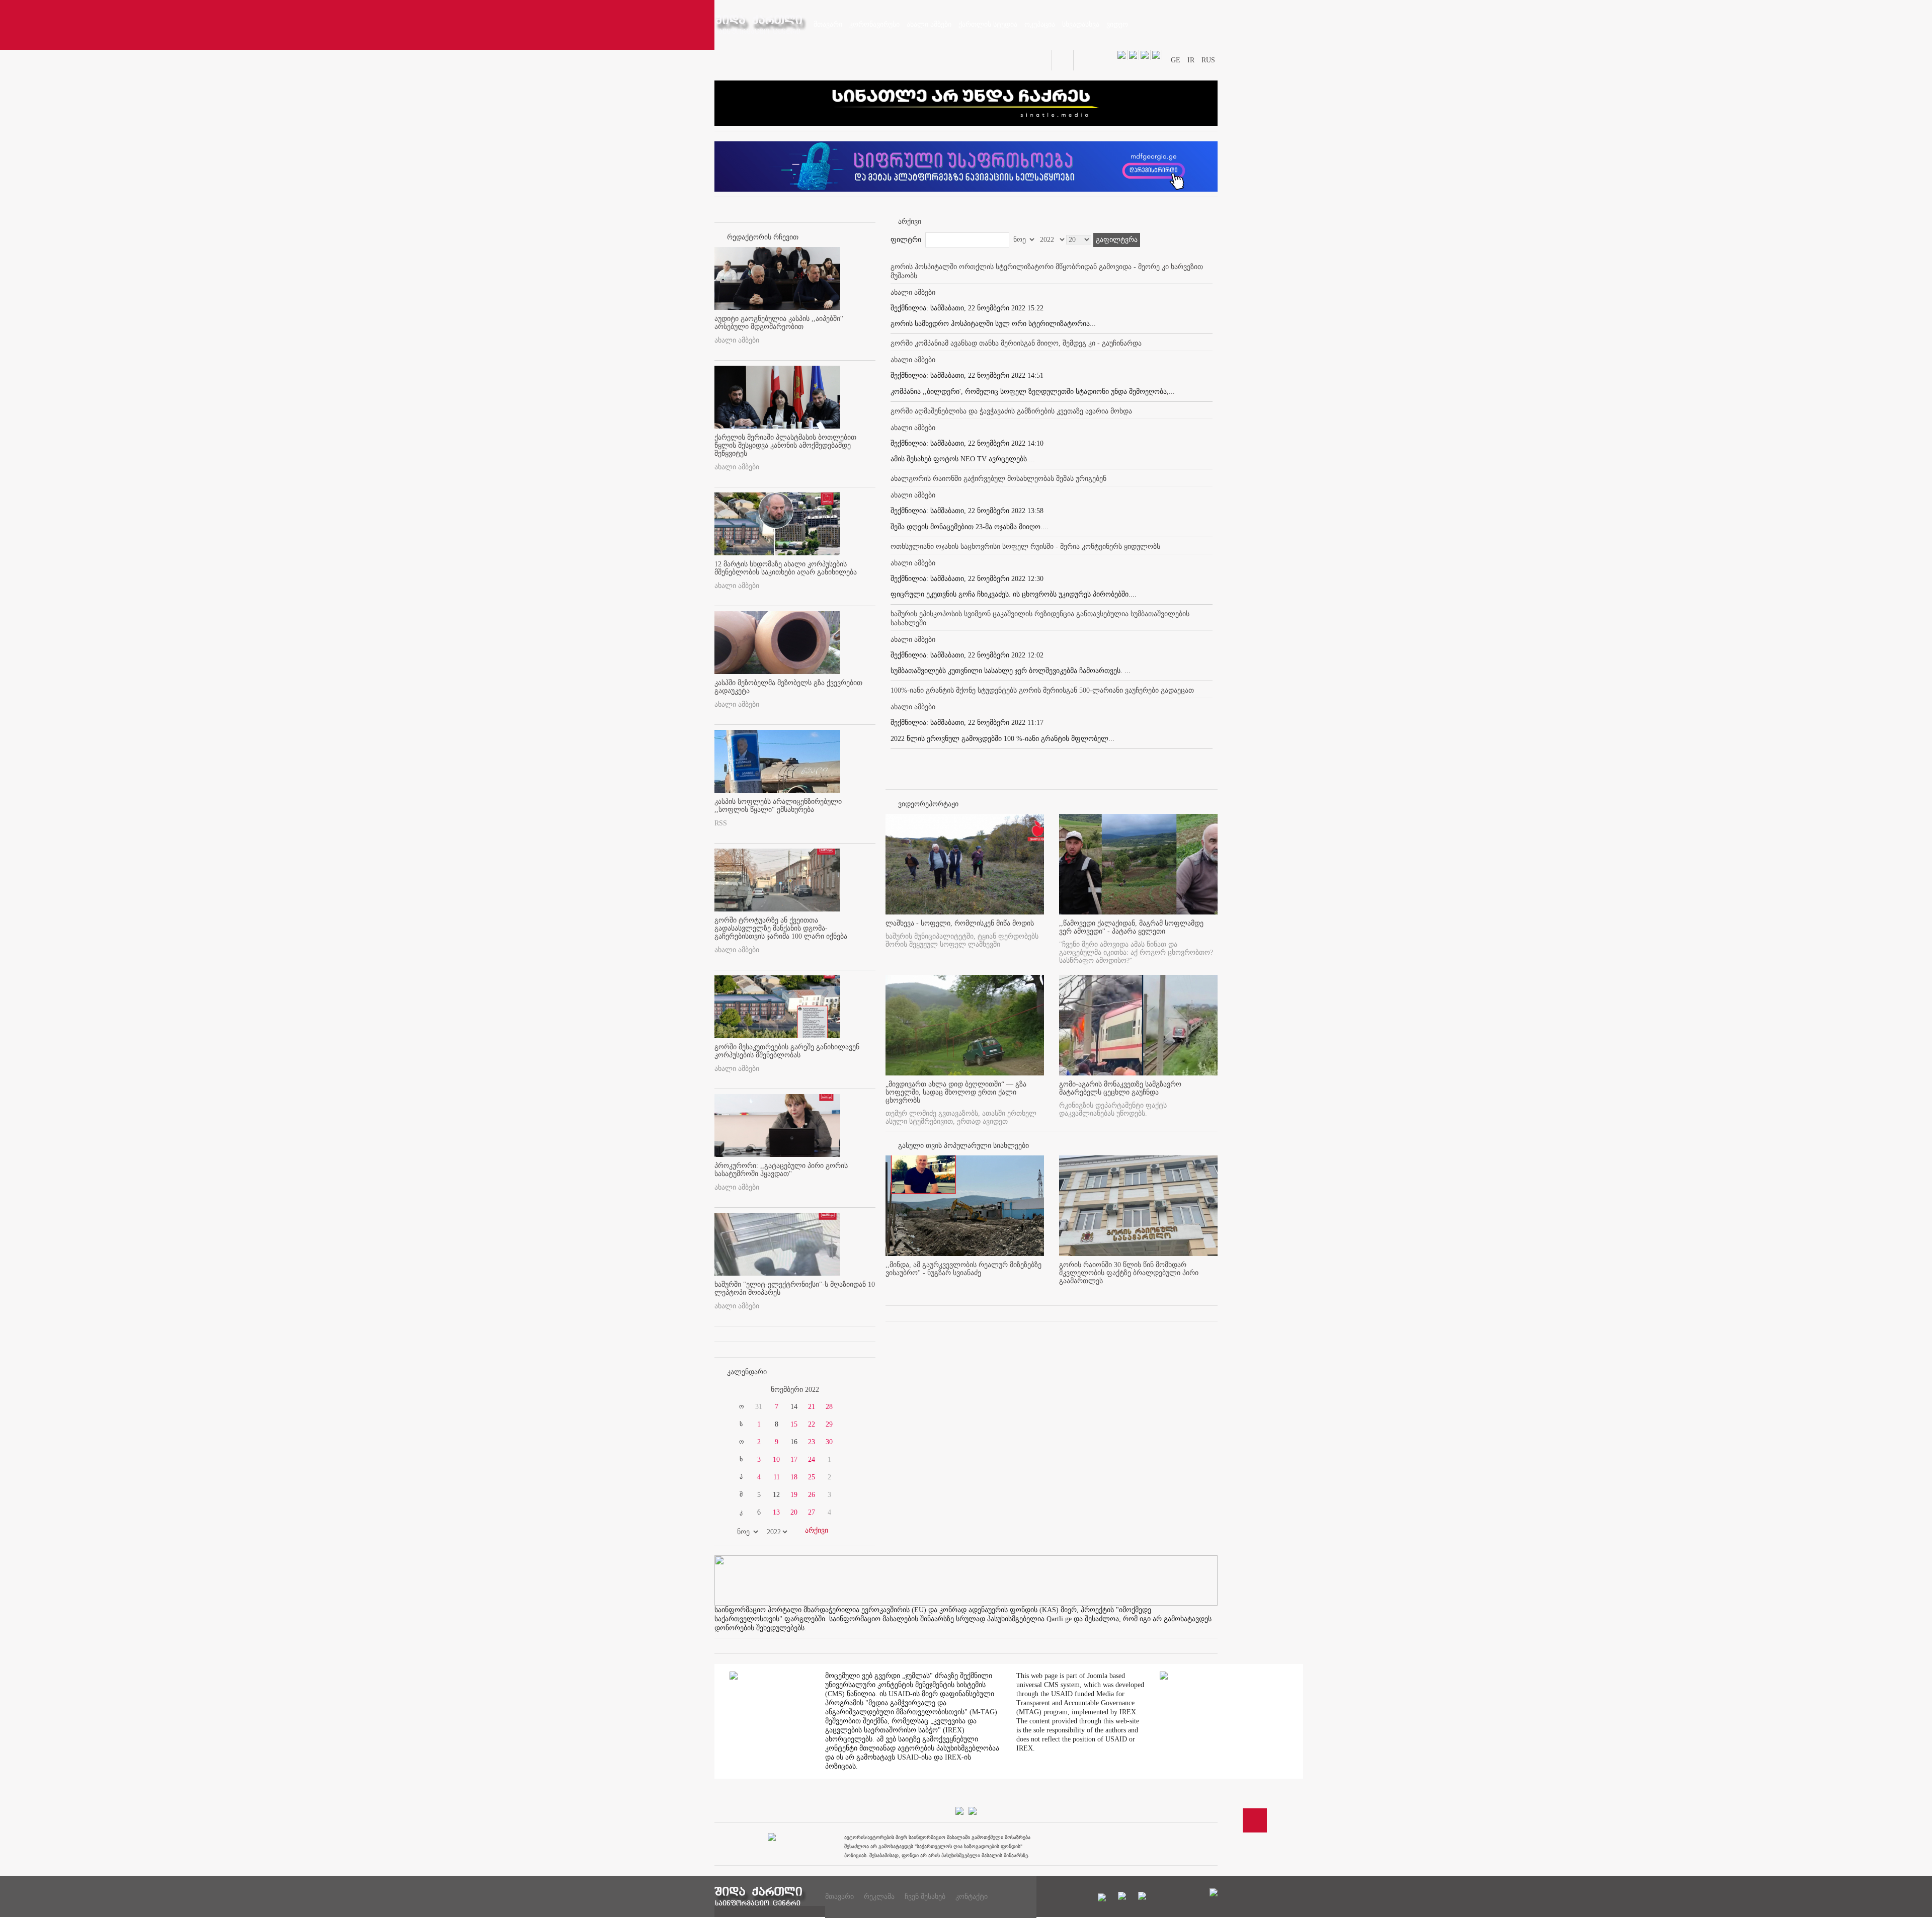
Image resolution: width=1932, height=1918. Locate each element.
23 (812, 1442)
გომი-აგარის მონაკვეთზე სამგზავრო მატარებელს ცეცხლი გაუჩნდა (1120, 1088)
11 (777, 1477)
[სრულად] (1041, 1290)
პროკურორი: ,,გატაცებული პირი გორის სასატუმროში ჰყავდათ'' (781, 1170)
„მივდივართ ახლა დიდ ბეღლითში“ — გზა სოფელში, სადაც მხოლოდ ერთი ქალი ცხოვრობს (956, 1092)
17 (794, 1460)
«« (739, 1390)
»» (851, 1390)
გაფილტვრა (1117, 240)
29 (829, 1424)
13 (776, 1512)
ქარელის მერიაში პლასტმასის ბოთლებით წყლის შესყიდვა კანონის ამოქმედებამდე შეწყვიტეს (785, 445)
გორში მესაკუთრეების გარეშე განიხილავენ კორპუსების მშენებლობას (787, 1051)
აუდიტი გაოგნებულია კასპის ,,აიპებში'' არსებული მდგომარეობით (779, 323)
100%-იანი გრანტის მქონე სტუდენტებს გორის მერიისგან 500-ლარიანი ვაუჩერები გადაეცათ (1042, 690)
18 (794, 1477)
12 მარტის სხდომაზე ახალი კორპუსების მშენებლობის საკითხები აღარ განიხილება (786, 568)
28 (829, 1407)
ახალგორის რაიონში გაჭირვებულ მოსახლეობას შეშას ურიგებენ (998, 479)
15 (794, 1424)
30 (829, 1442)
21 (812, 1407)
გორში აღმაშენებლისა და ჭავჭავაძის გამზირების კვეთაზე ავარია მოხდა (1011, 411)
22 (812, 1424)
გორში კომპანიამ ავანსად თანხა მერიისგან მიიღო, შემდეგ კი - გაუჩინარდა (1016, 343)
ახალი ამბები (737, 340)
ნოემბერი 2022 (795, 1390)
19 (794, 1495)
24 (812, 1460)
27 (812, 1512)
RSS (721, 823)
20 (794, 1512)
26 (812, 1495)
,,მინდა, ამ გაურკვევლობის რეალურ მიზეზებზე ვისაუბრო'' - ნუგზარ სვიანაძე (963, 1269)
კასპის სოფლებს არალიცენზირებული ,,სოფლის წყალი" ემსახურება (778, 806)
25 (812, 1477)
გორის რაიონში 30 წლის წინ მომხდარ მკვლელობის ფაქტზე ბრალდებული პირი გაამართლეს (1129, 1273)
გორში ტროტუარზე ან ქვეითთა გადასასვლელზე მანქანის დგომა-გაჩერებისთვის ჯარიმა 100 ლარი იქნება (781, 928)
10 (776, 1460)
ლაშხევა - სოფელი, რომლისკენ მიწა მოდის (960, 923)
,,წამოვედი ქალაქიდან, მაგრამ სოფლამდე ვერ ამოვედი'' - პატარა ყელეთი (1131, 927)
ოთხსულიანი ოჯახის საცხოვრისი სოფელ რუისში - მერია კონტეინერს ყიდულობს (1025, 547)
